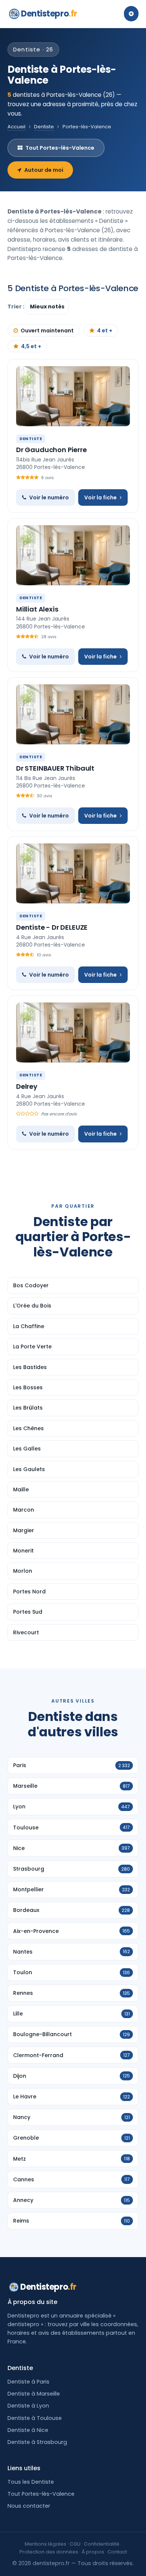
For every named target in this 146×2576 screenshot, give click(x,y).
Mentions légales (45, 2544)
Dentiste (44, 127)
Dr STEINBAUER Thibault (55, 768)
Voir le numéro (49, 497)
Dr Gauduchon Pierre (51, 450)
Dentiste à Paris (28, 2382)
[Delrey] (73, 1033)
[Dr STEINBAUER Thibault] (73, 714)
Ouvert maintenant (47, 331)
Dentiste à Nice (28, 2430)
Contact (117, 2552)
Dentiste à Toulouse (35, 2418)
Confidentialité (102, 2544)
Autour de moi (44, 170)
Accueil (16, 127)
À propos (93, 2552)
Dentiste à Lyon (28, 2406)
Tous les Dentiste (31, 2482)
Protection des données (49, 2552)
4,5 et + (31, 346)
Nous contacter (29, 2506)
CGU (75, 2544)
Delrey (27, 1086)
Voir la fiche (101, 497)
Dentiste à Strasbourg (37, 2442)
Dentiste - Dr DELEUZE (52, 927)
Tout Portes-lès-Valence (60, 148)
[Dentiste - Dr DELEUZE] (73, 873)
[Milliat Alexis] (73, 555)
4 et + (105, 331)
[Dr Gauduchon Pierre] (73, 396)
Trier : (16, 307)
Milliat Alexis (37, 609)
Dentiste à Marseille (34, 2394)
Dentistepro (49, 14)
